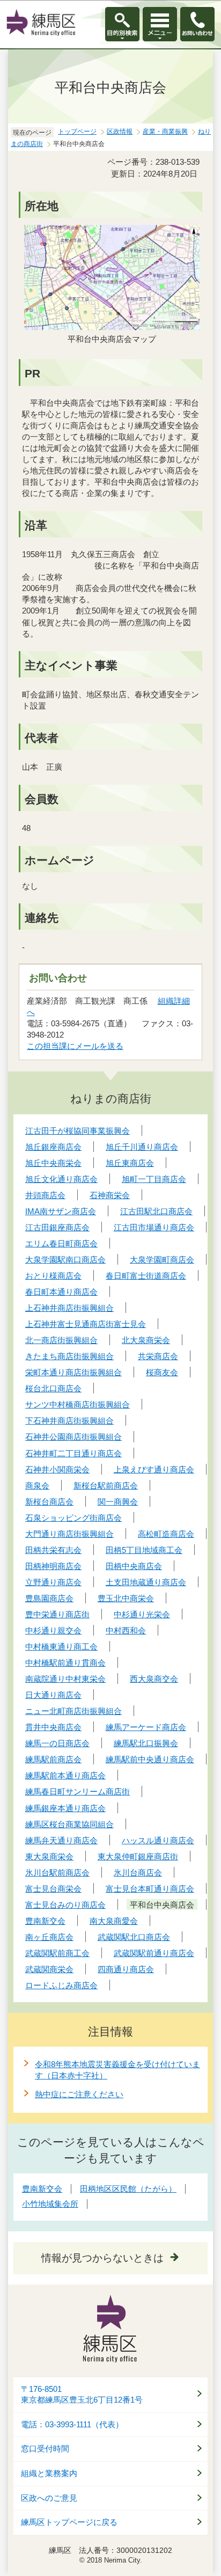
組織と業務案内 (49, 2473)
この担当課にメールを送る (75, 1046)
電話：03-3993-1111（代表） (72, 2425)
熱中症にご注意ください (79, 2094)
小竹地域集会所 (50, 2204)
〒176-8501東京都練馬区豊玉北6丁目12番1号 (82, 2395)
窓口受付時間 (45, 2449)
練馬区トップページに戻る (69, 2522)
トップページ (77, 132)
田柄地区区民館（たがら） (128, 2189)
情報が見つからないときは (102, 2258)
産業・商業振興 (165, 132)
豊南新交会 (42, 2189)
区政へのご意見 (49, 2498)
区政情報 (120, 132)
